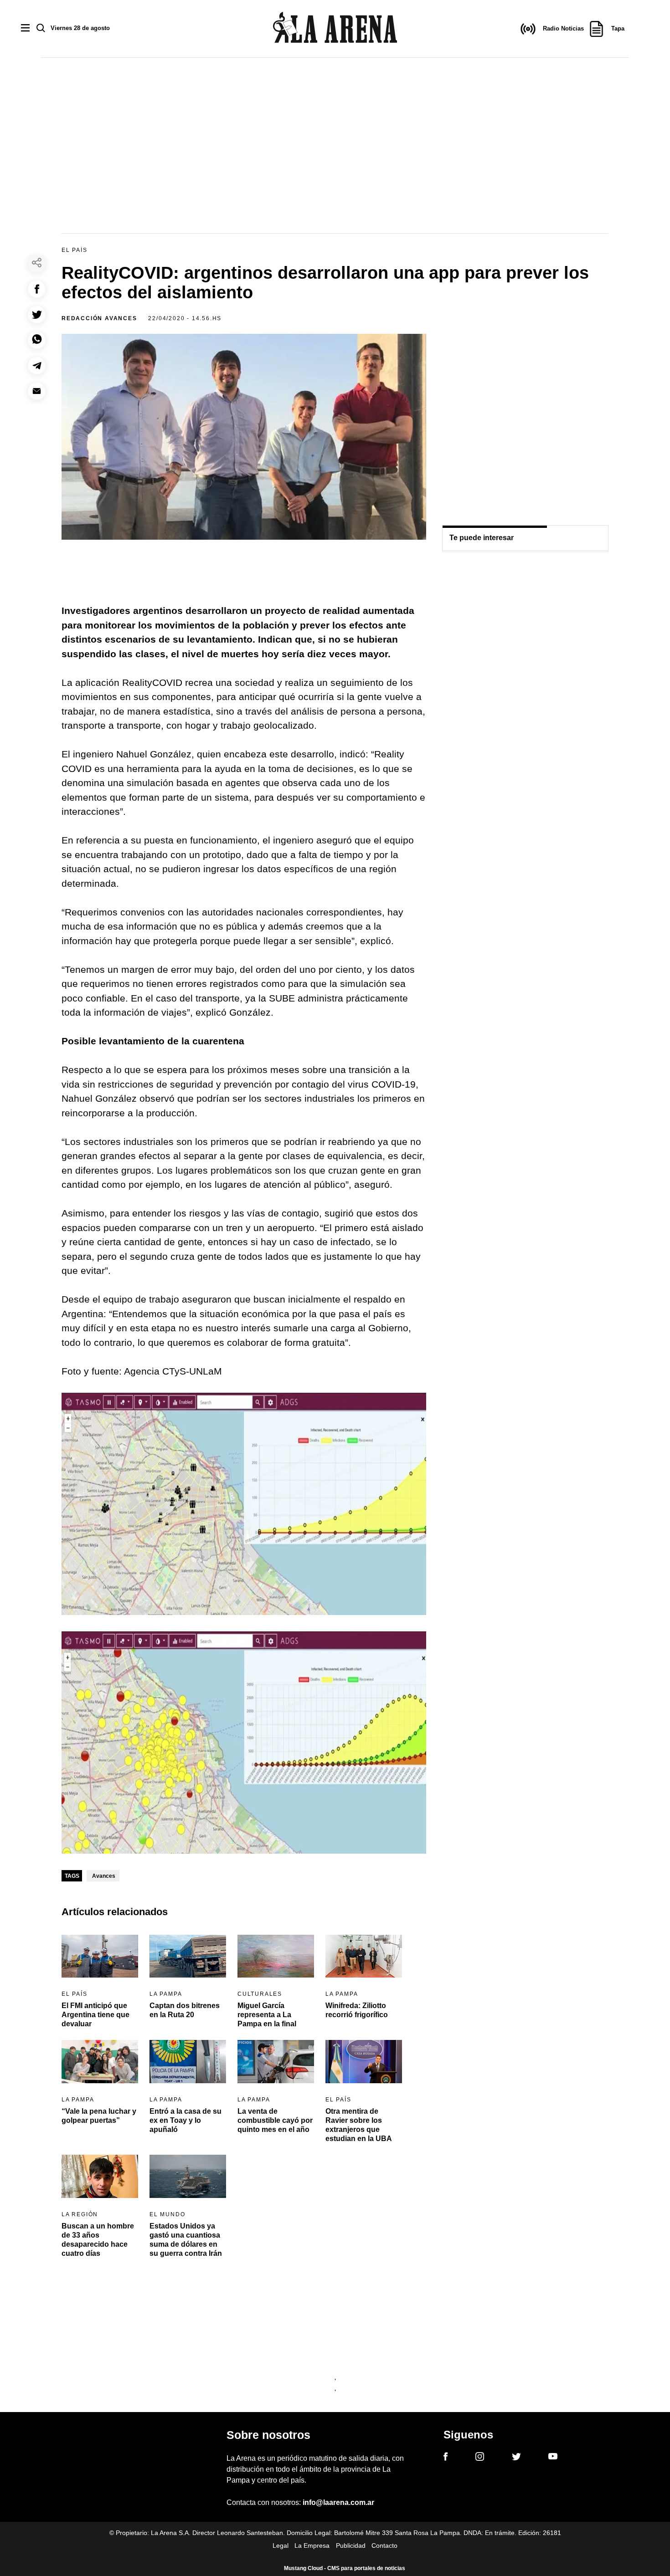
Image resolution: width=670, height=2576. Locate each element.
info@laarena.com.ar (338, 2502)
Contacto (384, 2545)
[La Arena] (335, 29)
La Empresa (312, 2545)
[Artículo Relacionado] (100, 1956)
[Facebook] (446, 2458)
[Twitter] (516, 2458)
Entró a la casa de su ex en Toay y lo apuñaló (186, 2120)
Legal (281, 2545)
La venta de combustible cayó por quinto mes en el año (275, 2120)
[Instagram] (480, 2458)
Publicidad (351, 2545)
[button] (37, 289)
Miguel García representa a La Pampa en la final (267, 2015)
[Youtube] (553, 2458)
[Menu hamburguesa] (25, 28)
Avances (104, 1876)
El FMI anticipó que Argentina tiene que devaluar (95, 2015)
